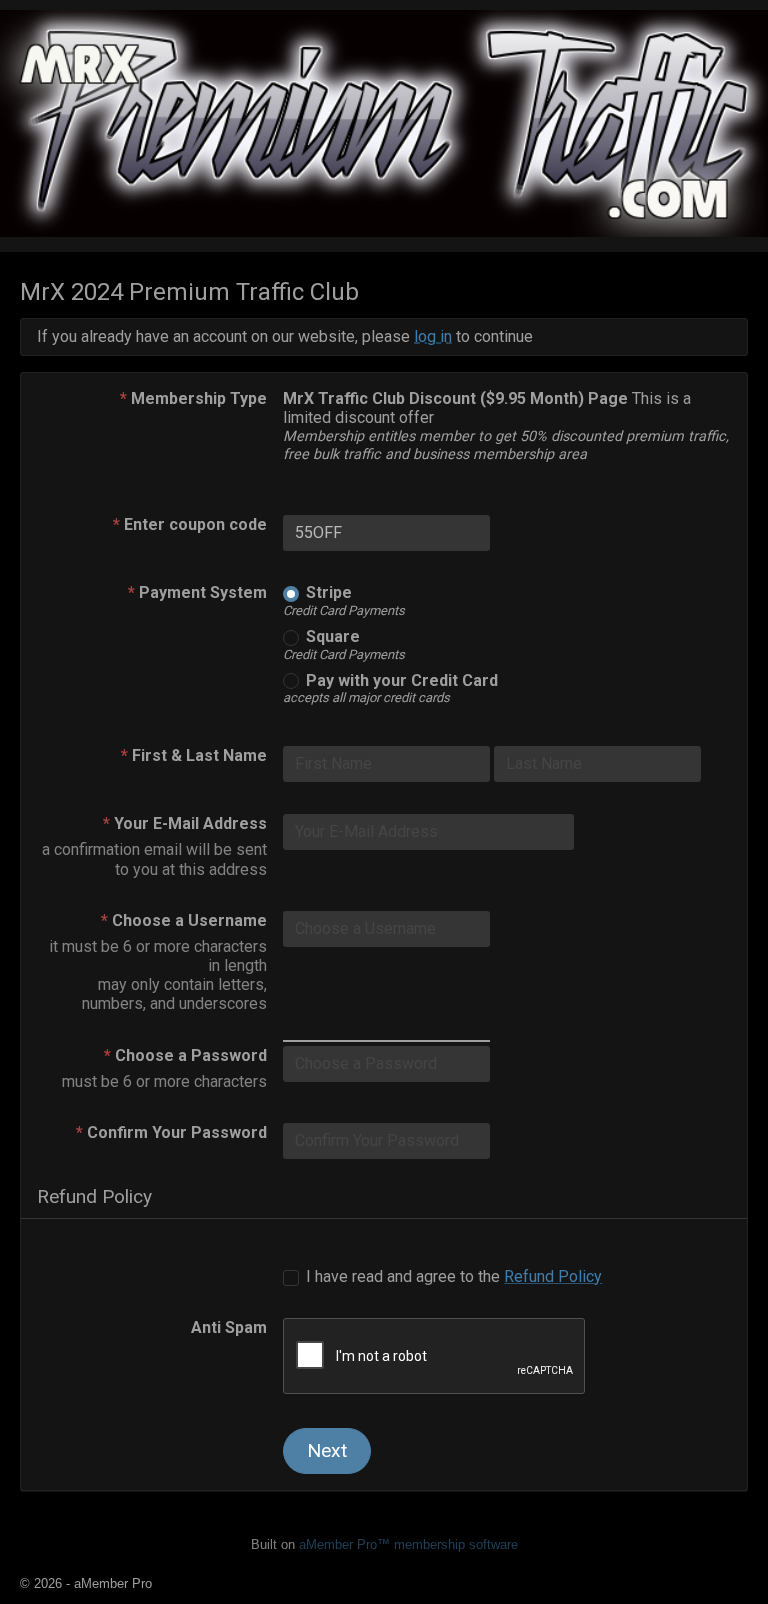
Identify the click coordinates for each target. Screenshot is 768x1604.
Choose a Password (185, 1055)
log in (433, 336)
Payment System (197, 592)
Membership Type (193, 398)
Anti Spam (229, 1327)
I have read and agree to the (452, 1276)
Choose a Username (184, 920)
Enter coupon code (190, 524)
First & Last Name (194, 755)
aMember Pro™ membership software (408, 1544)
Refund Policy (553, 1276)
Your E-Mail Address (185, 823)
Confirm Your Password (171, 1132)
